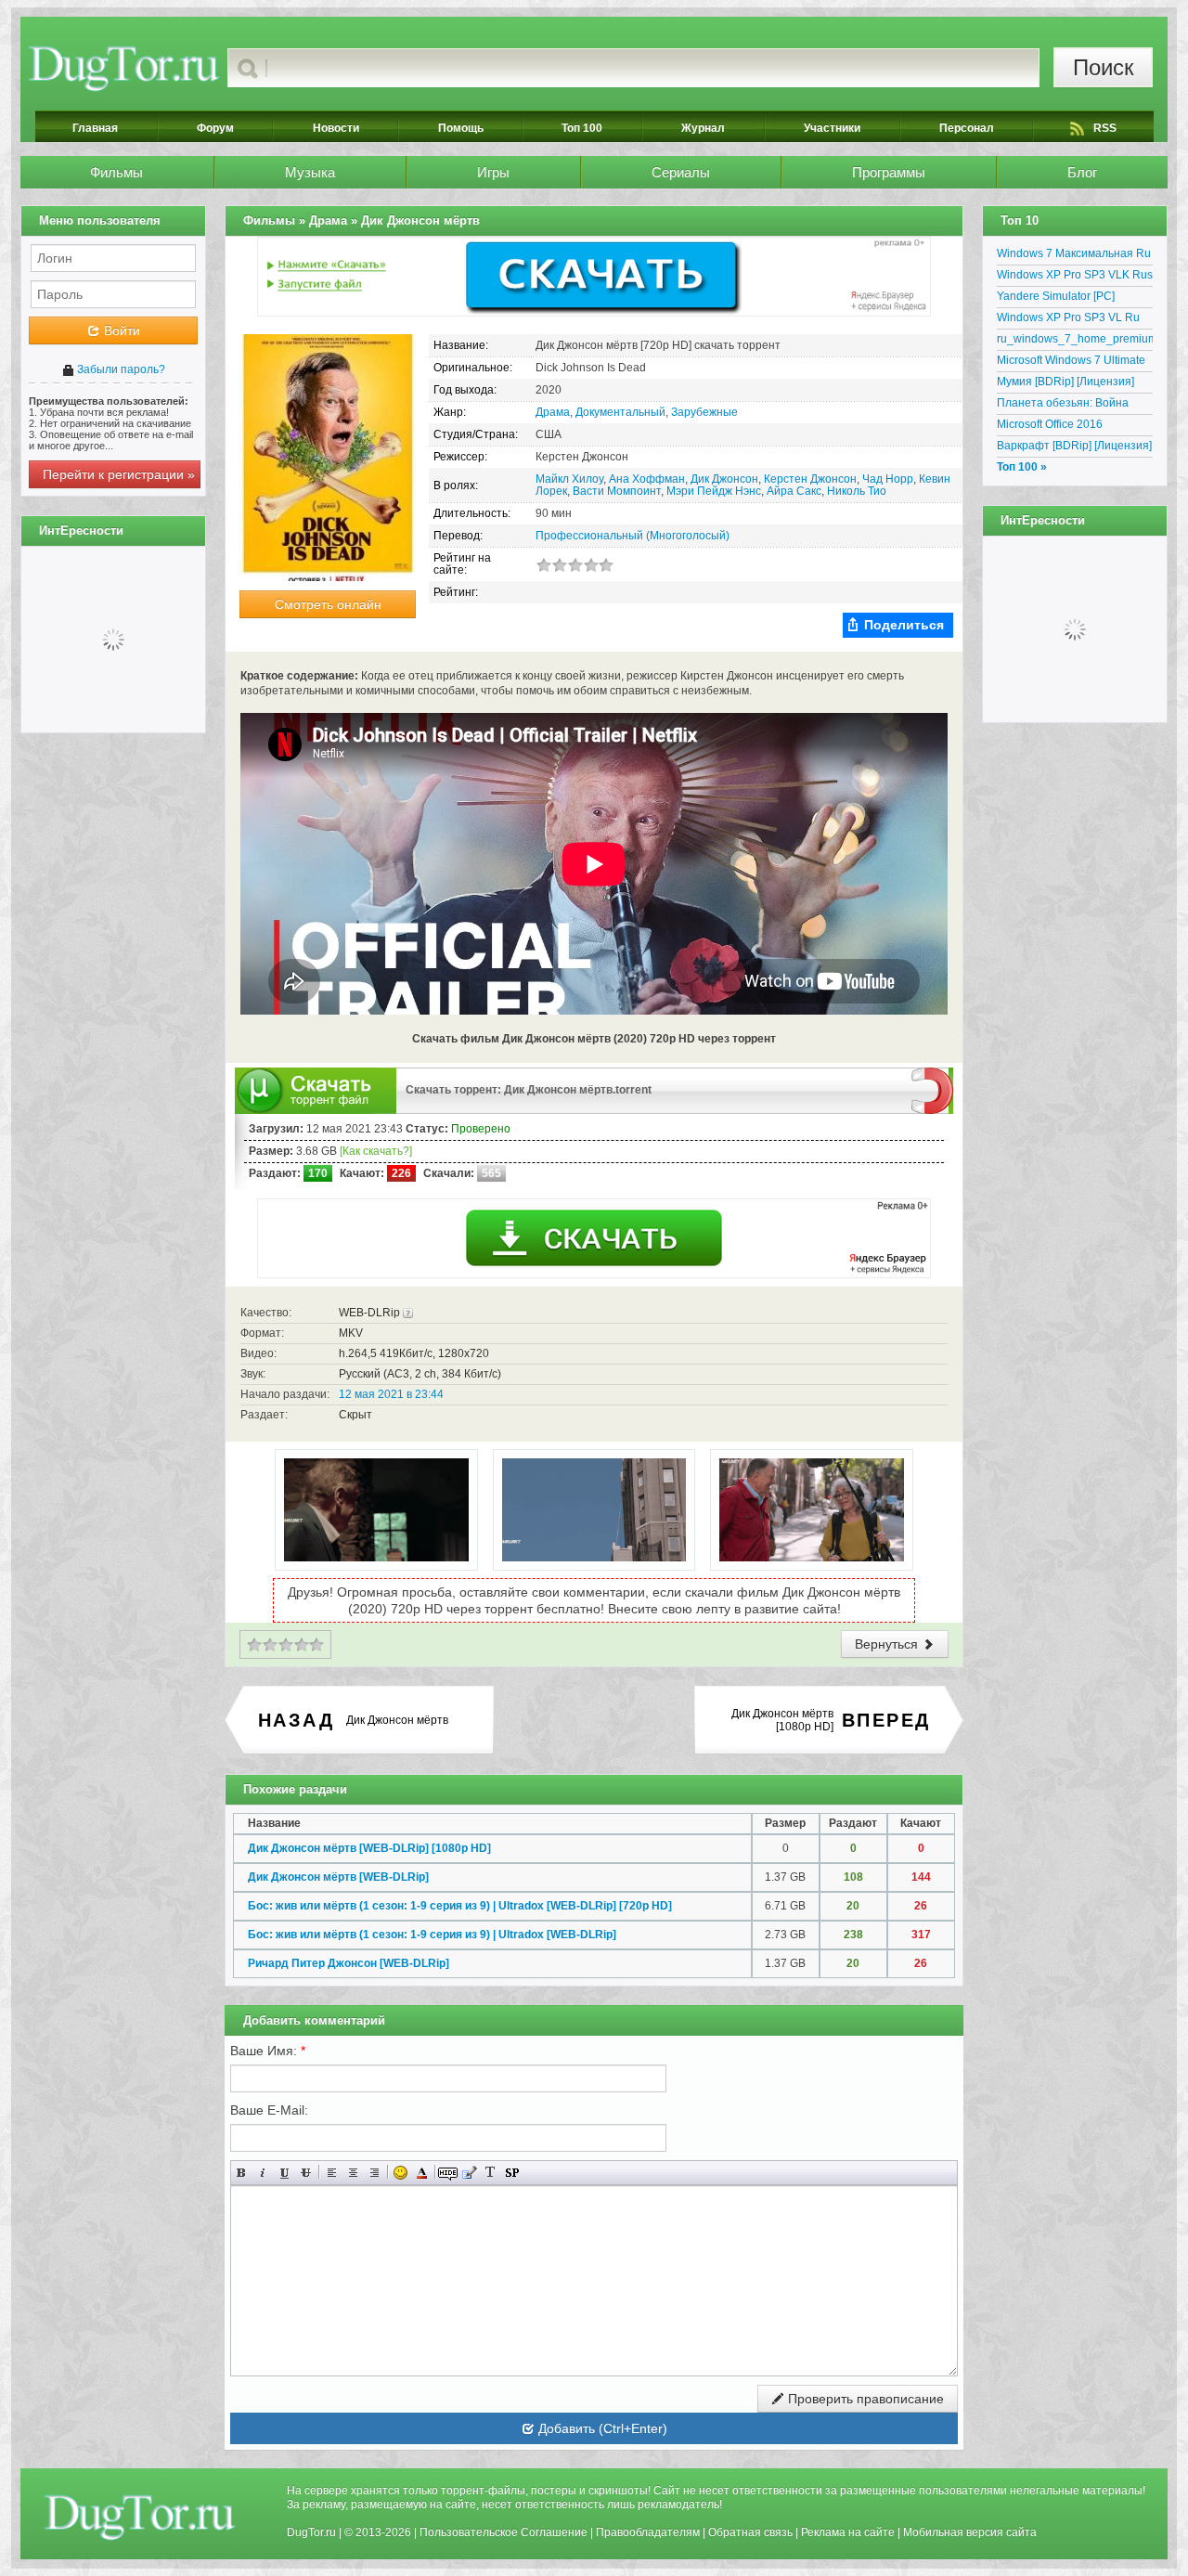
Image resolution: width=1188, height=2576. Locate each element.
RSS (1105, 128)
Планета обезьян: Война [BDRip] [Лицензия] (1063, 406)
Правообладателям (648, 2532)
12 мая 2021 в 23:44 (391, 1394)
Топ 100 (582, 128)
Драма (553, 412)
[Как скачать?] (376, 1151)
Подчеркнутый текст (284, 2173)
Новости (336, 128)
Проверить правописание (864, 2399)
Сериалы (681, 172)
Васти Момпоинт (617, 491)
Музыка (310, 172)
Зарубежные (704, 412)
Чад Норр (888, 479)
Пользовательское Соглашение (504, 2532)
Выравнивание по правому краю (374, 2173)
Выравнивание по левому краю (332, 2173)
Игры (493, 172)
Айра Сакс (794, 491)
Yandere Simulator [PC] (1056, 296)
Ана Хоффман (647, 479)
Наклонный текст (263, 2173)
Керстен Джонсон (810, 479)
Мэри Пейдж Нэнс (714, 491)
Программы (889, 172)
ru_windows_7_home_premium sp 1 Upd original (1075, 342)
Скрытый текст (448, 2173)
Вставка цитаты (469, 2173)
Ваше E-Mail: (269, 2110)
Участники (832, 128)
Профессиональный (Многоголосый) (633, 536)
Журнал (703, 128)
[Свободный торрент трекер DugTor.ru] (140, 2517)
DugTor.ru (311, 2532)
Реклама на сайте (848, 2532)
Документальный (620, 412)
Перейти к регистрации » (119, 474)
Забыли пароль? (120, 369)
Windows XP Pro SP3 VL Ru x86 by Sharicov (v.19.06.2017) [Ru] (1075, 320)
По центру (353, 2173)
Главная (95, 128)
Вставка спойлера (512, 2173)
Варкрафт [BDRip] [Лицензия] (1074, 446)
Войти (120, 330)
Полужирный (242, 2173)
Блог (1082, 172)
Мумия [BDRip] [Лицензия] (1065, 382)
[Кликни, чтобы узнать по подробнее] (408, 1313)
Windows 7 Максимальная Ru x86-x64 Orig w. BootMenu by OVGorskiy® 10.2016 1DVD (1074, 256)
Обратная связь (750, 2532)
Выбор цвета (422, 2173)
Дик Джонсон (724, 479)
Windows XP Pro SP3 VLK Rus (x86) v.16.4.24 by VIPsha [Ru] (1075, 278)
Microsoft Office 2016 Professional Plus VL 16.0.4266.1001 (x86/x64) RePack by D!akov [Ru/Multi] (1068, 427)
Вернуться (888, 1644)
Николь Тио (857, 491)
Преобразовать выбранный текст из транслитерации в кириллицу (491, 2173)
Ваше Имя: (268, 2051)
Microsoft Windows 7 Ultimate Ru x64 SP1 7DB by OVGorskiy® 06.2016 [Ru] (1071, 363)
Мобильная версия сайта (970, 2532)
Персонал (967, 128)
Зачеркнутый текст (306, 2173)
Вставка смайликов (400, 2173)
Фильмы (116, 172)
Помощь (461, 128)
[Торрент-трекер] (124, 68)
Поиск (1104, 67)
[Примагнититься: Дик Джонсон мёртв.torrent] (932, 1090)
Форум (215, 128)
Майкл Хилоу (569, 479)
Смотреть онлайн (328, 604)
